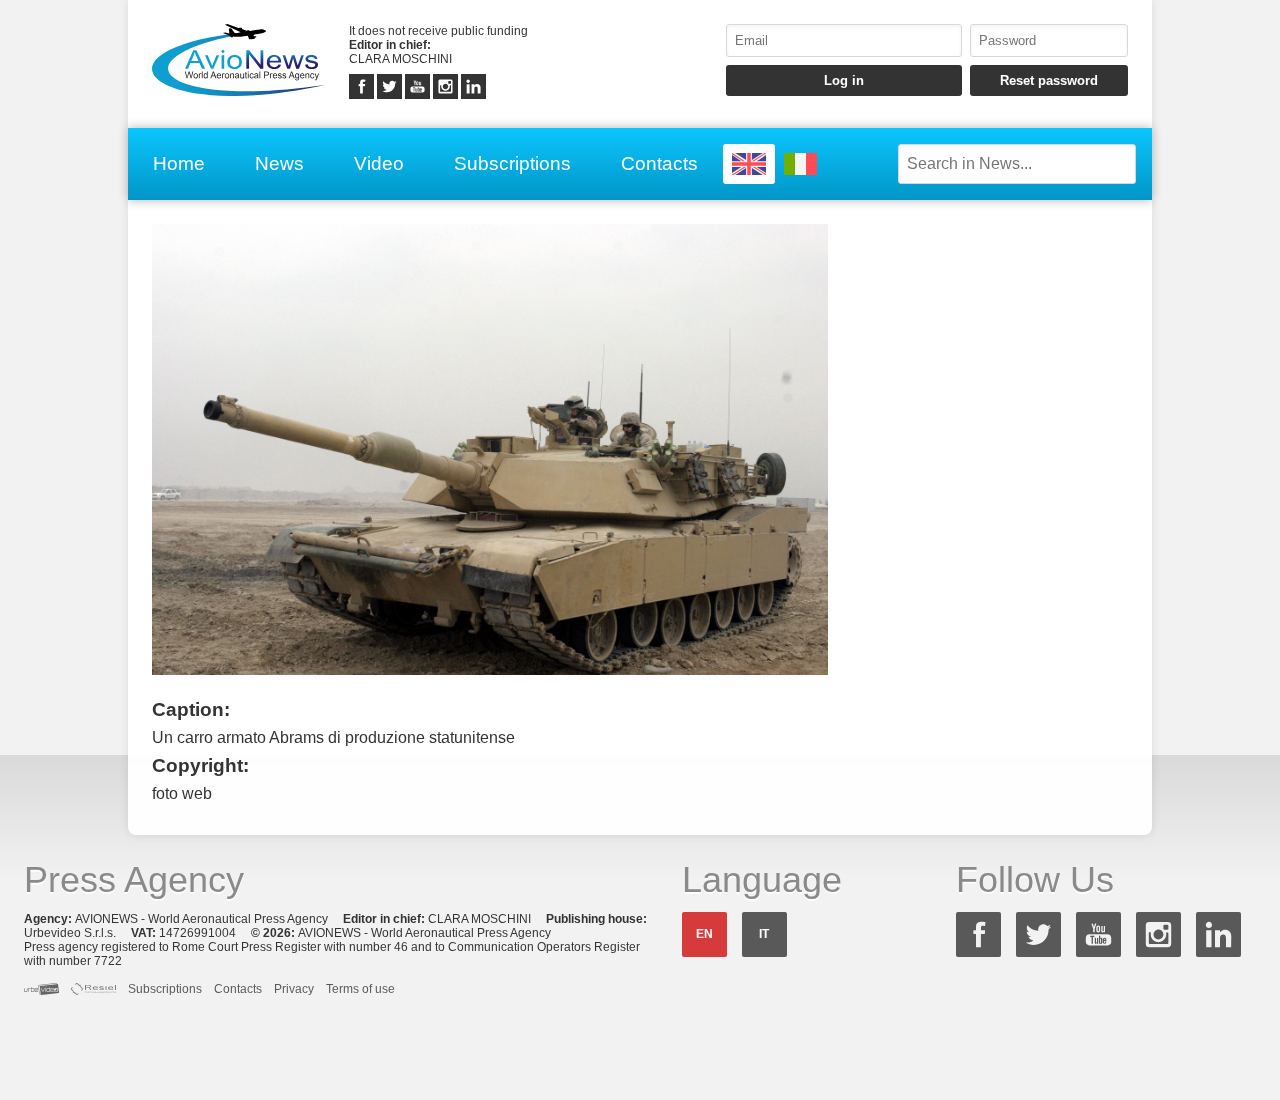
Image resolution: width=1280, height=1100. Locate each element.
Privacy (294, 989)
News (279, 163)
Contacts (659, 163)
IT (764, 934)
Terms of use (360, 989)
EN (704, 934)
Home (179, 163)
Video (379, 163)
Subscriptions (512, 163)
